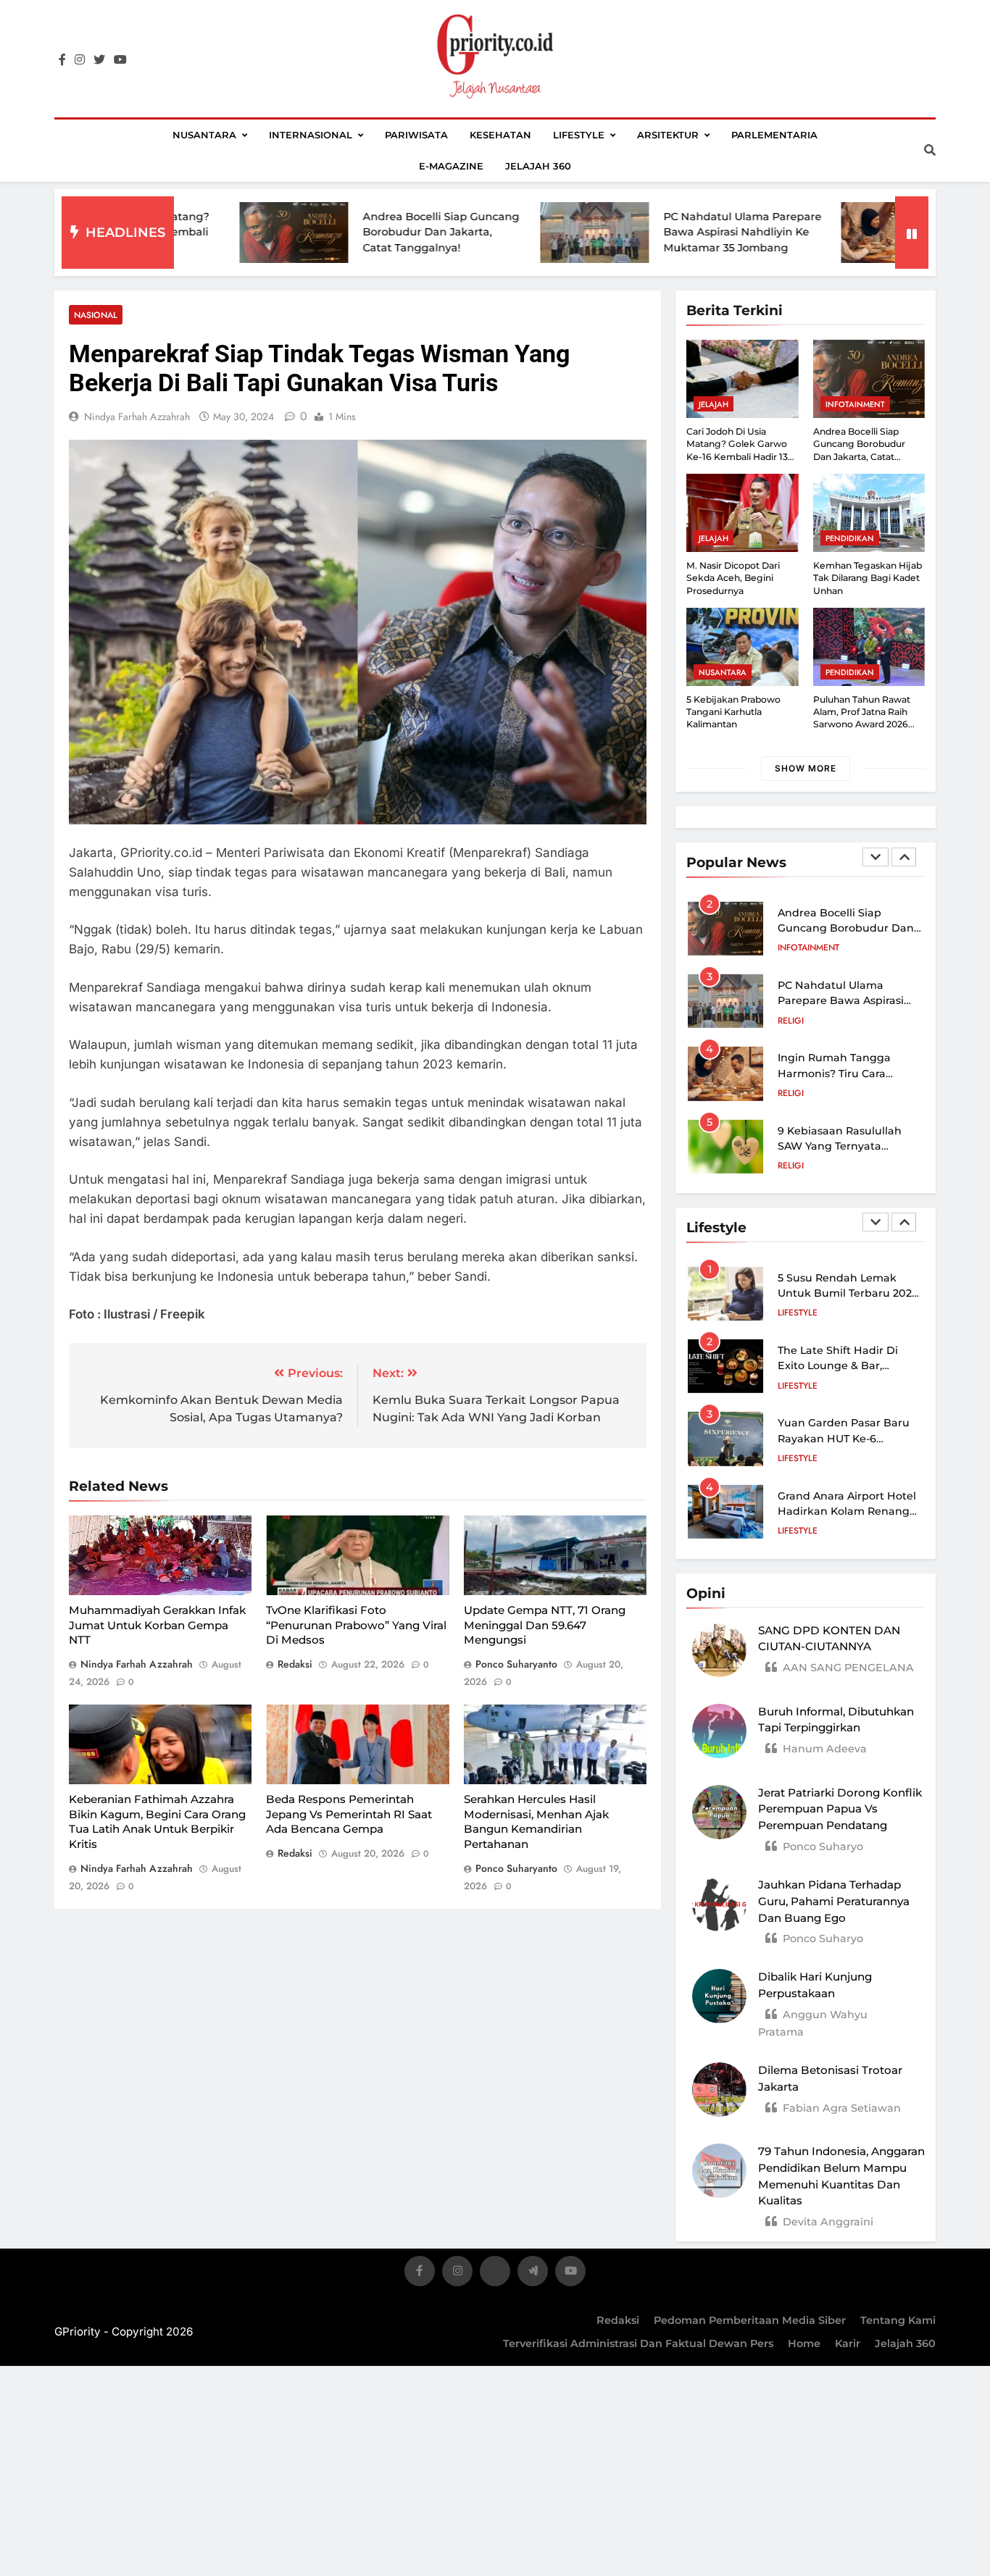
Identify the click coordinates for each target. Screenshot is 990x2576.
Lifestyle (579, 135)
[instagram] (80, 60)
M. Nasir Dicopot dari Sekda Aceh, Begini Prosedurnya (733, 578)
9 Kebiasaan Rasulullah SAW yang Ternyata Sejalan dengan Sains (840, 1146)
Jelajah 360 (538, 166)
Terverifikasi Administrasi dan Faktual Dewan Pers (638, 2343)
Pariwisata (416, 135)
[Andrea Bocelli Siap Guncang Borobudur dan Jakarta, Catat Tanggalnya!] (213, 233)
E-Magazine (451, 166)
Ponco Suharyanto (516, 1664)
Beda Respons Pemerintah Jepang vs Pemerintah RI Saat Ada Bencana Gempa (349, 1814)
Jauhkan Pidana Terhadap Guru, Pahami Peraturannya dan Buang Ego (834, 1901)
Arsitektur (668, 135)
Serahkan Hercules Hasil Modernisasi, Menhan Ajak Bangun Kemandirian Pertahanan (536, 1822)
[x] (495, 2274)
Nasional (96, 315)
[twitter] (99, 60)
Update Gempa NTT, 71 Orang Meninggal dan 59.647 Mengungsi (545, 1625)
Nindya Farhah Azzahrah (137, 417)
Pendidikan (850, 538)
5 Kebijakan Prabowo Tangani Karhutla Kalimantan (733, 712)
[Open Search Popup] (930, 150)
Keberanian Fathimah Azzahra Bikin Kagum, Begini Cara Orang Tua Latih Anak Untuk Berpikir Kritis (157, 1822)
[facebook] (62, 60)
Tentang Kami (898, 2320)
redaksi (295, 1664)
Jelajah (714, 404)
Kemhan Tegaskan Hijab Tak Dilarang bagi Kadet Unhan (868, 578)
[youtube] (120, 60)
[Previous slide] (875, 857)
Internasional (311, 135)
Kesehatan (500, 135)
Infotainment (855, 404)
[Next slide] (904, 857)
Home (804, 2343)
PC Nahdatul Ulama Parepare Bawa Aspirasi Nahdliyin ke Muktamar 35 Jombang (662, 232)
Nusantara (204, 135)
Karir (848, 2343)
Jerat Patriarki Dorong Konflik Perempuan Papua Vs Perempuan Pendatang (840, 1809)
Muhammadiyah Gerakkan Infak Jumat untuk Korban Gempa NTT (157, 1625)
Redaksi (618, 2320)
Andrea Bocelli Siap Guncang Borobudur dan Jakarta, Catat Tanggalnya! (360, 232)
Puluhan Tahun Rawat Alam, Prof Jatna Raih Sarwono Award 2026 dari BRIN (862, 718)
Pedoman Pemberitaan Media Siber (750, 2320)
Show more (806, 768)
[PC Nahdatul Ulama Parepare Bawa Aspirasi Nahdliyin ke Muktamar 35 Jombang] (514, 233)
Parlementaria (774, 135)
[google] (533, 2274)
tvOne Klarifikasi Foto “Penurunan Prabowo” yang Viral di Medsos (356, 1625)
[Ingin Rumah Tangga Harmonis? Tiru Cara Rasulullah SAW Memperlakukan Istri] (815, 233)
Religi (791, 1021)
